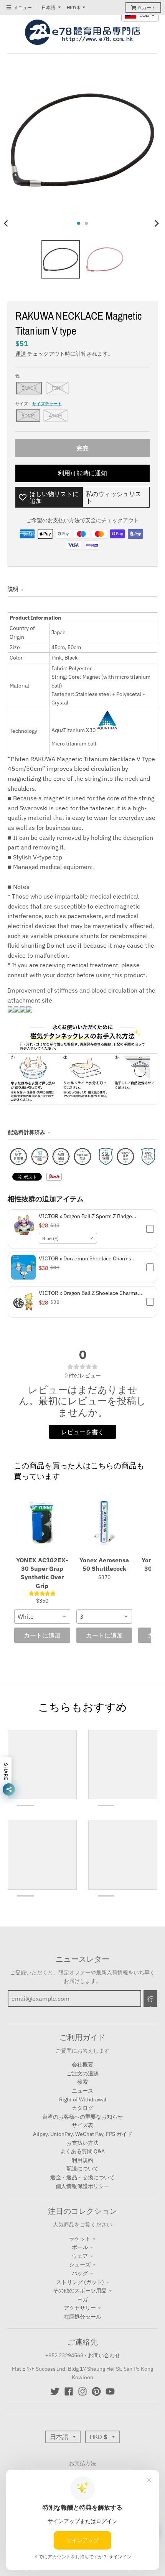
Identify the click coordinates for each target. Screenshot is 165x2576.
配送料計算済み (26, 1132)
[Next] (157, 223)
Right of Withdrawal (83, 2099)
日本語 (48, 7)
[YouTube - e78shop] (110, 2391)
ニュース (82, 2091)
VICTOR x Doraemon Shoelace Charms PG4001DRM (85, 1258)
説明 (13, 589)
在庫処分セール (82, 2317)
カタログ (82, 2108)
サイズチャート (47, 404)
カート (147, 7)
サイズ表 (82, 2125)
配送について (82, 2169)
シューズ (80, 2264)
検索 (82, 2082)
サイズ (39, 404)
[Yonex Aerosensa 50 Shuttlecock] (104, 1522)
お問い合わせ (104, 2355)
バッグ (80, 2273)
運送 (21, 354)
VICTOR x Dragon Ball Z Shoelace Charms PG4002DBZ (88, 1293)
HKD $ (73, 7)
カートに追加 (42, 1635)
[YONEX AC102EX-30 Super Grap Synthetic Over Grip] (42, 1522)
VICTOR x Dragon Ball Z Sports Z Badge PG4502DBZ (85, 1216)
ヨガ (82, 2299)
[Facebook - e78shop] (69, 2391)
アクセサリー (80, 2308)
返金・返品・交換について (82, 2177)
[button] (82, 1229)
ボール (80, 2247)
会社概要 (82, 2065)
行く (150, 2001)
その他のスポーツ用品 (80, 2291)
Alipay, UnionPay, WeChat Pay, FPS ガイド (83, 2134)
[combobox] (68, 1238)
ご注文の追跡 (82, 2073)
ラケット (80, 2239)
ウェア (80, 2256)
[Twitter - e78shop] (55, 2391)
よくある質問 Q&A (82, 2151)
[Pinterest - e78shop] (96, 2391)
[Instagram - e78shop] (82, 2391)
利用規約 (82, 2160)
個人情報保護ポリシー (82, 2186)
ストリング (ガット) (80, 2282)
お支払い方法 (82, 2143)
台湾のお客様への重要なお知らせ (82, 2117)
